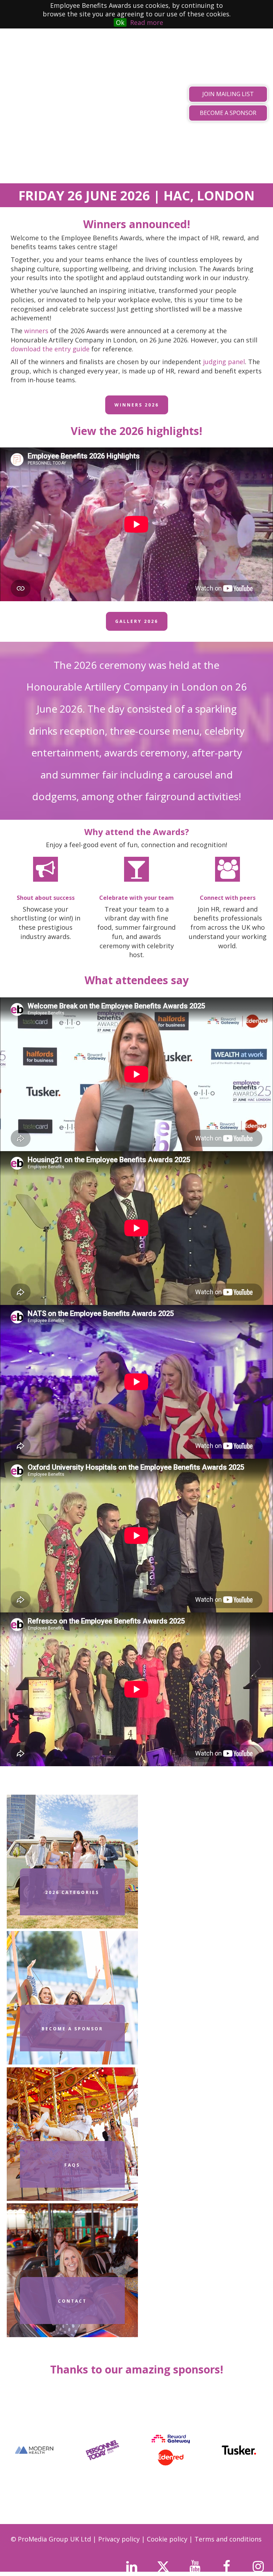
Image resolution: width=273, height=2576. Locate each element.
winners (36, 331)
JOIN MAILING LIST (228, 94)
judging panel (224, 362)
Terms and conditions (228, 2539)
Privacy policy (120, 2539)
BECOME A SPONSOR (228, 113)
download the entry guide (50, 349)
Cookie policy (168, 2539)
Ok (120, 22)
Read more (147, 22)
